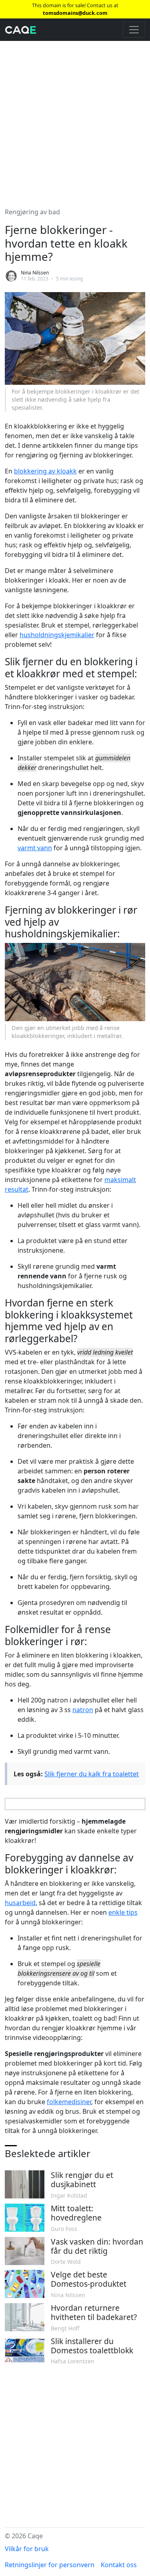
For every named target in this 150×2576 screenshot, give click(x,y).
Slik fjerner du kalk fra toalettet (92, 1774)
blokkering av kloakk (45, 471)
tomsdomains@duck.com (75, 13)
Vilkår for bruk (27, 2549)
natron (83, 1710)
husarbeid (20, 1903)
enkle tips (123, 1912)
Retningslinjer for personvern (50, 2565)
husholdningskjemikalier (57, 635)
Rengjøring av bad (32, 212)
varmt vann (35, 848)
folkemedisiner (69, 2102)
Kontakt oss (119, 2565)
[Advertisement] (75, 119)
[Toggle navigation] (134, 30)
